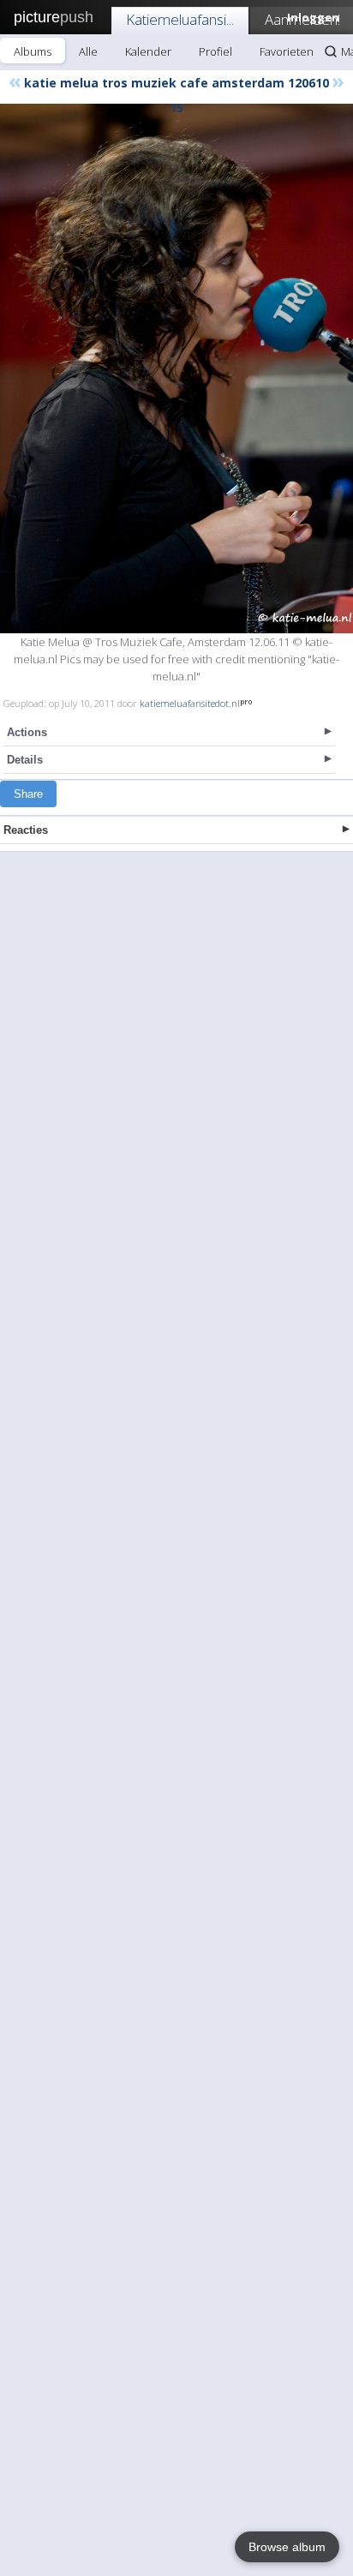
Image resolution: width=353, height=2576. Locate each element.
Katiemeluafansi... (180, 19)
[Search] (331, 51)
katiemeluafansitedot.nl (190, 703)
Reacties (26, 830)
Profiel (215, 51)
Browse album (287, 2547)
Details (25, 760)
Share (28, 794)
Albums (33, 51)
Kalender (148, 51)
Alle (88, 51)
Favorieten (287, 51)
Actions (27, 732)
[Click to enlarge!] (176, 368)
